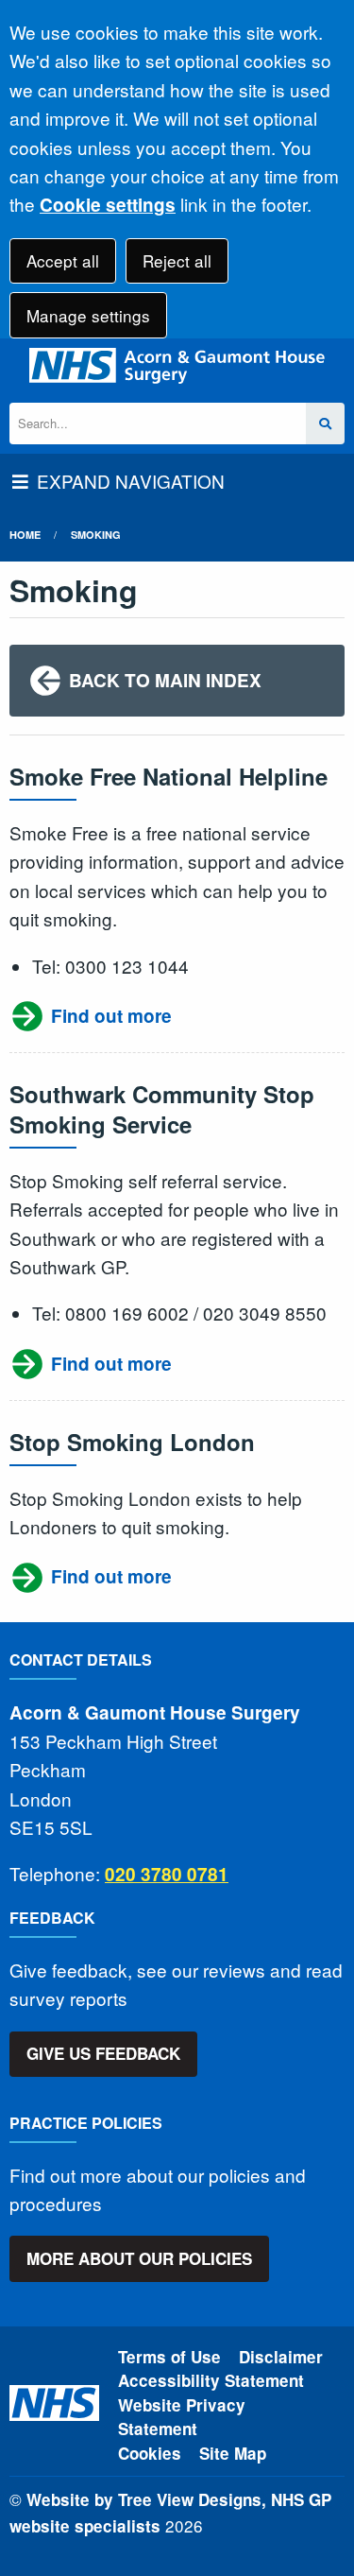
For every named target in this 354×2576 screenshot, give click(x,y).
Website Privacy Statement (182, 2417)
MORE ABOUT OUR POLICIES (139, 2258)
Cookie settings (108, 205)
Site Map (233, 2453)
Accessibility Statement (211, 2380)
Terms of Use (169, 2357)
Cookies (150, 2453)
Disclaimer (281, 2357)
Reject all (177, 260)
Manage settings (88, 315)
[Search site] (325, 424)
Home (25, 535)
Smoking (96, 535)
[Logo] (177, 366)
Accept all (63, 260)
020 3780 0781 (167, 1874)
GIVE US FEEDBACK (103, 2053)
